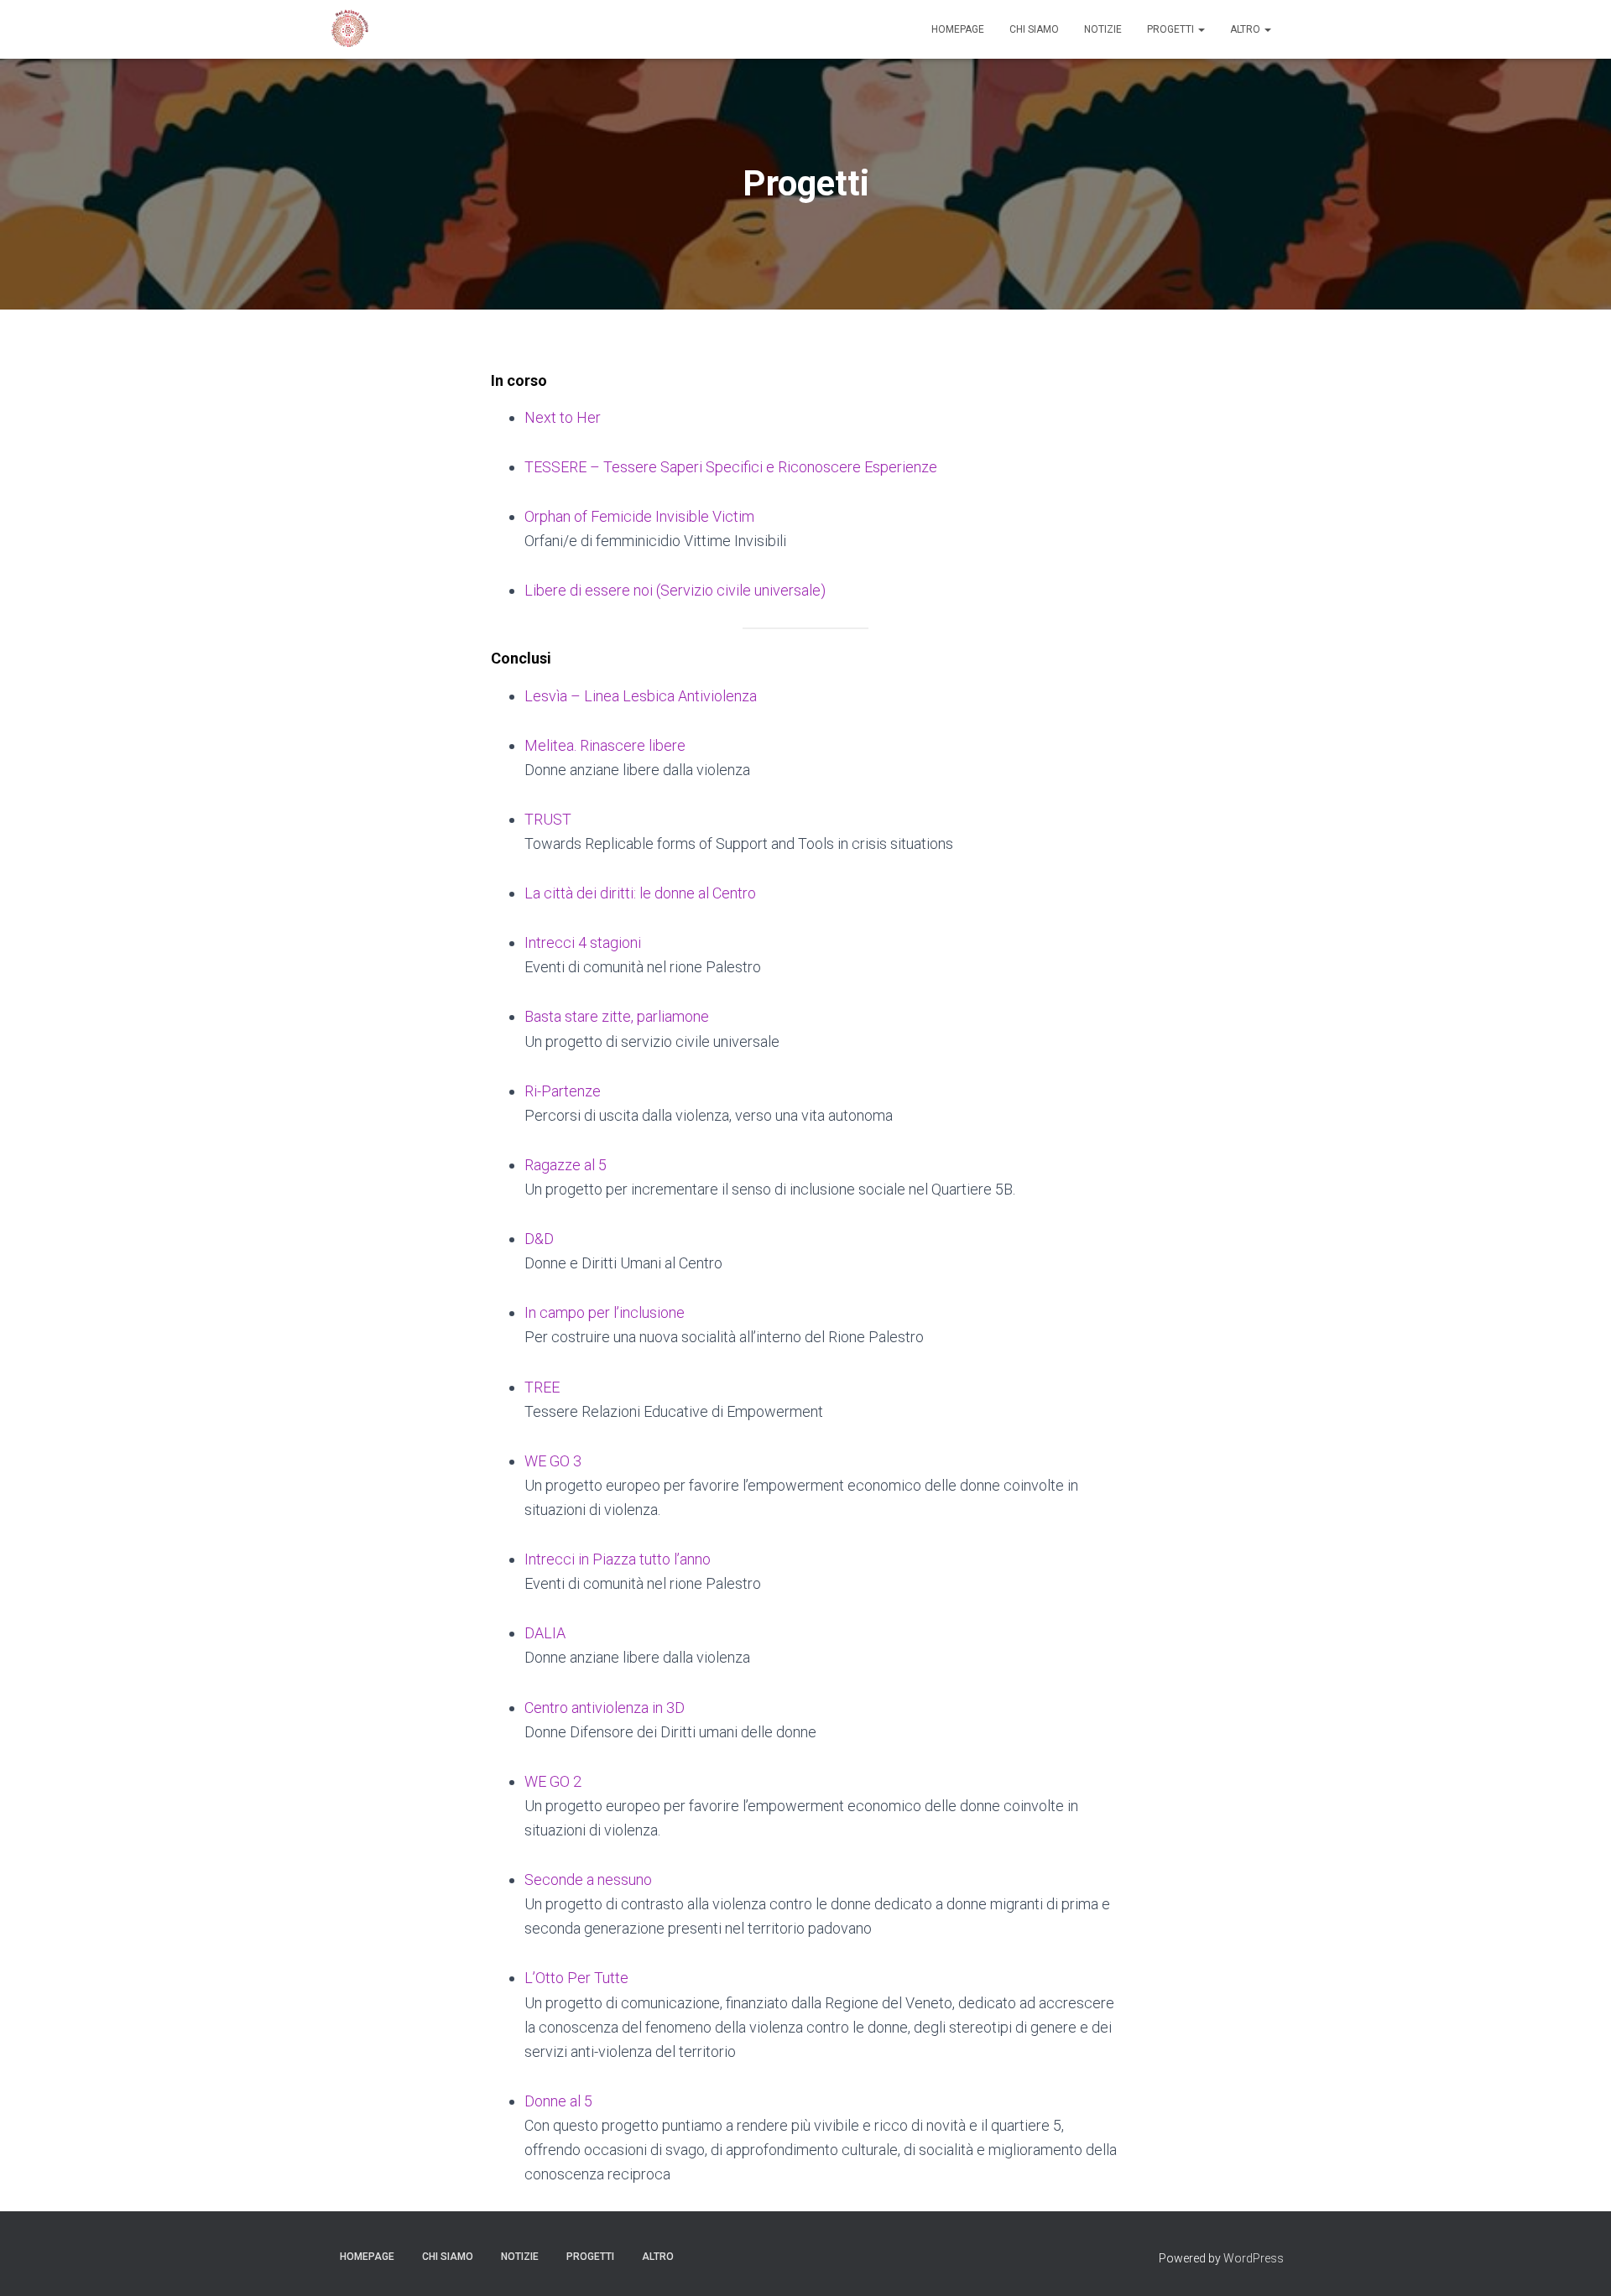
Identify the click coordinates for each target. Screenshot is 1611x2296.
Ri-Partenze (563, 1091)
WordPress (1254, 2258)
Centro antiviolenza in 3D (605, 1708)
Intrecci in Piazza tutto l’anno (618, 1559)
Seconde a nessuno (588, 1879)
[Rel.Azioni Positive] (348, 29)
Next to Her (563, 417)
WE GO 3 (553, 1461)
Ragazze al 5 (566, 1165)
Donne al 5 (558, 2101)
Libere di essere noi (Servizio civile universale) (675, 590)
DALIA (545, 1633)
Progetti (1172, 29)
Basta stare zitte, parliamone (617, 1016)
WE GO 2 (553, 1781)
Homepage (958, 29)
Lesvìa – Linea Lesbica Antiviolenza (641, 696)
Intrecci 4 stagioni (583, 942)
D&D (539, 1239)
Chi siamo (1034, 29)
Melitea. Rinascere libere (605, 745)
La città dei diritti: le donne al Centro (640, 893)
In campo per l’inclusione (605, 1312)
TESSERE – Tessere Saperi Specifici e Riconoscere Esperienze (731, 467)
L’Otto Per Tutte (576, 1978)
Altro (1246, 29)
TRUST (548, 819)
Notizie (1103, 29)
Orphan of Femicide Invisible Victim (639, 516)
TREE (542, 1387)
